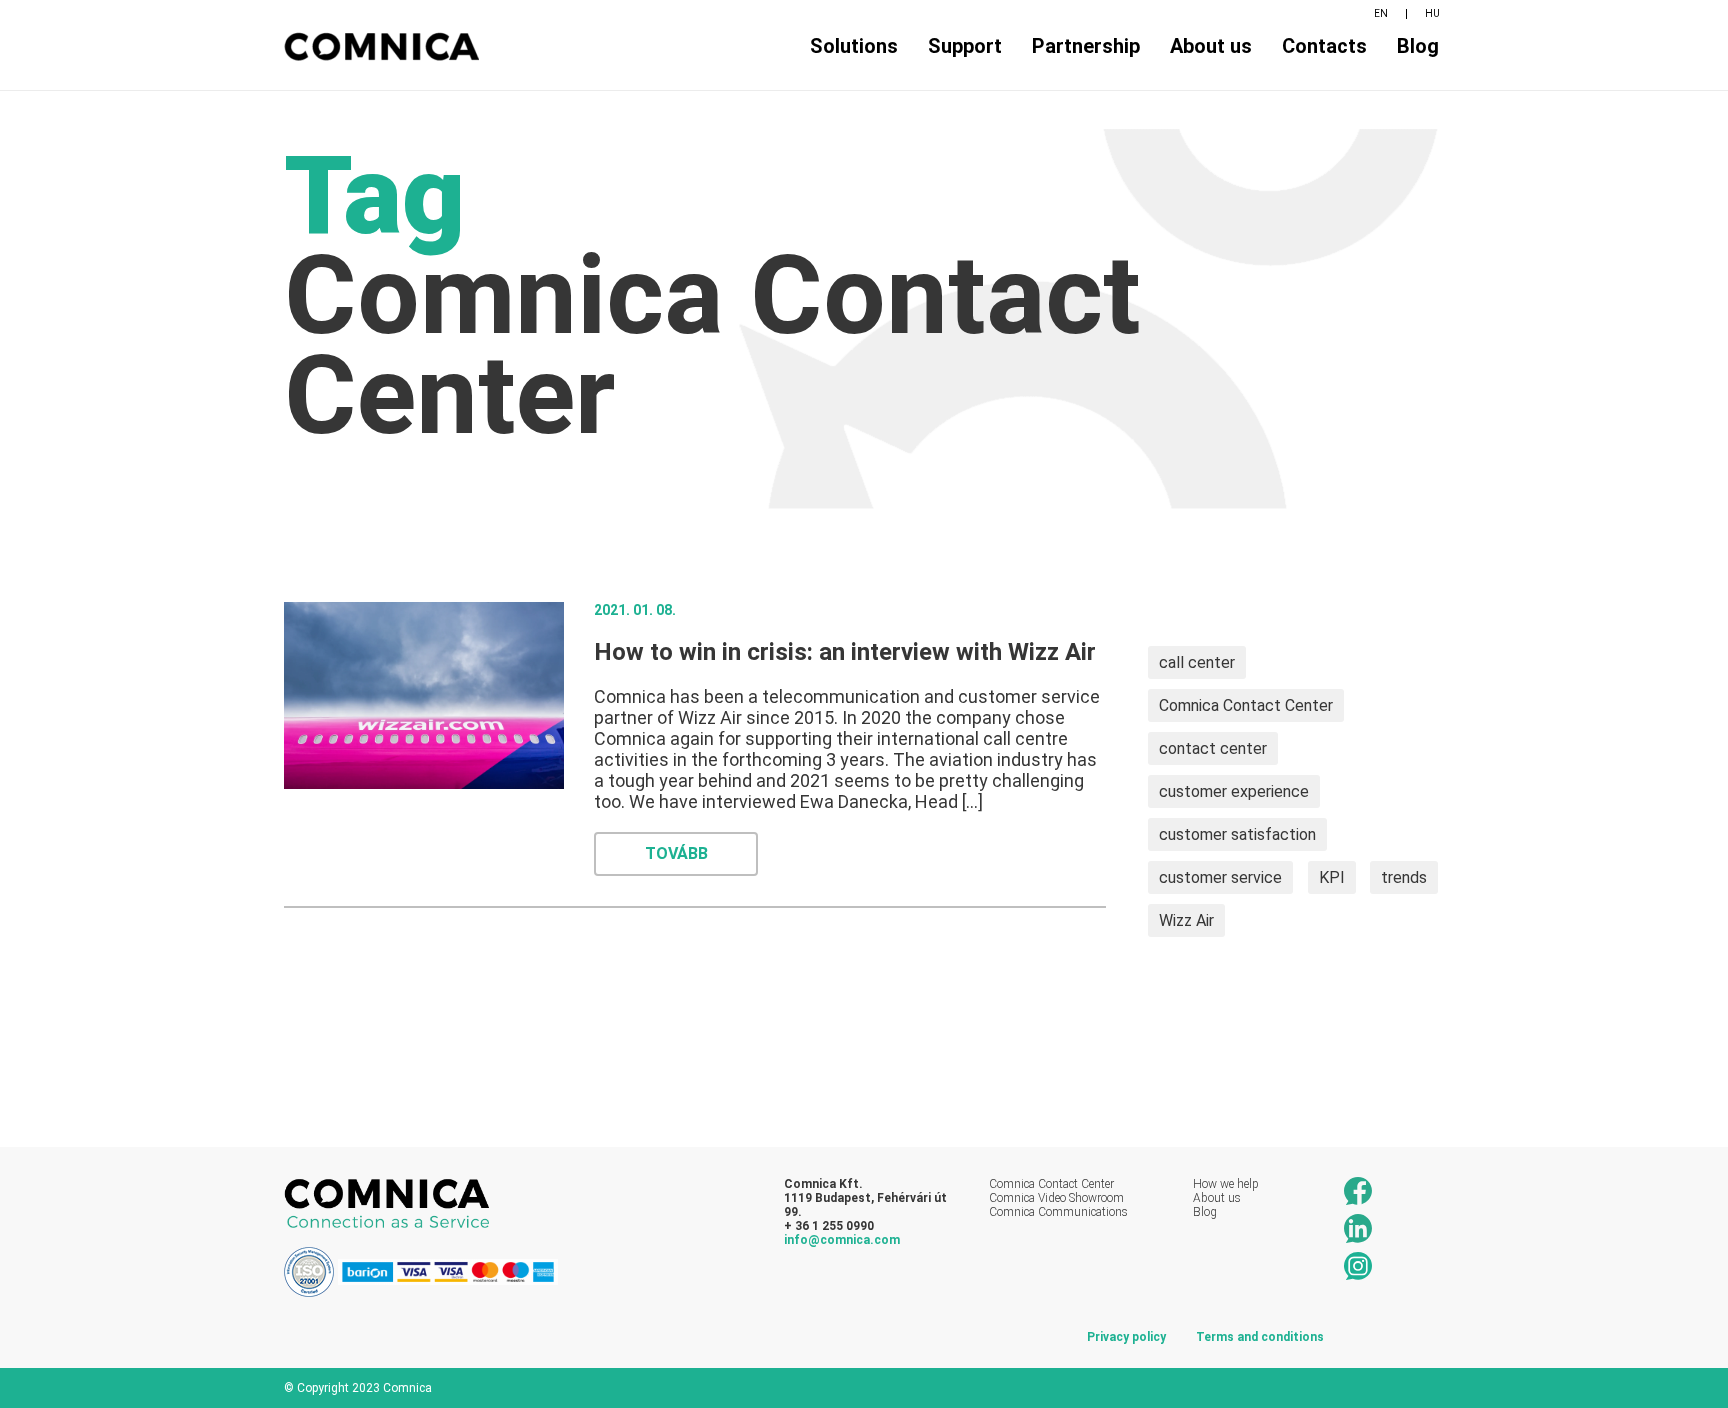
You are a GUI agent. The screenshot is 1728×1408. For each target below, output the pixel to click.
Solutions (854, 46)
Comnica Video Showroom (1056, 1198)
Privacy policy (1126, 1337)
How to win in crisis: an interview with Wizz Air (845, 652)
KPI (1332, 877)
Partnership (1086, 46)
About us (1211, 46)
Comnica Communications (1058, 1212)
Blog (1418, 46)
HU (1432, 13)
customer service (1220, 877)
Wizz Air (1186, 920)
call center (1197, 662)
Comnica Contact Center (1246, 705)
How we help (1226, 1184)
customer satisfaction (1237, 834)
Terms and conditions (1260, 1337)
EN (1381, 13)
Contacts (1324, 46)
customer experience (1234, 791)
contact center (1213, 748)
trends (1404, 877)
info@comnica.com (842, 1240)
